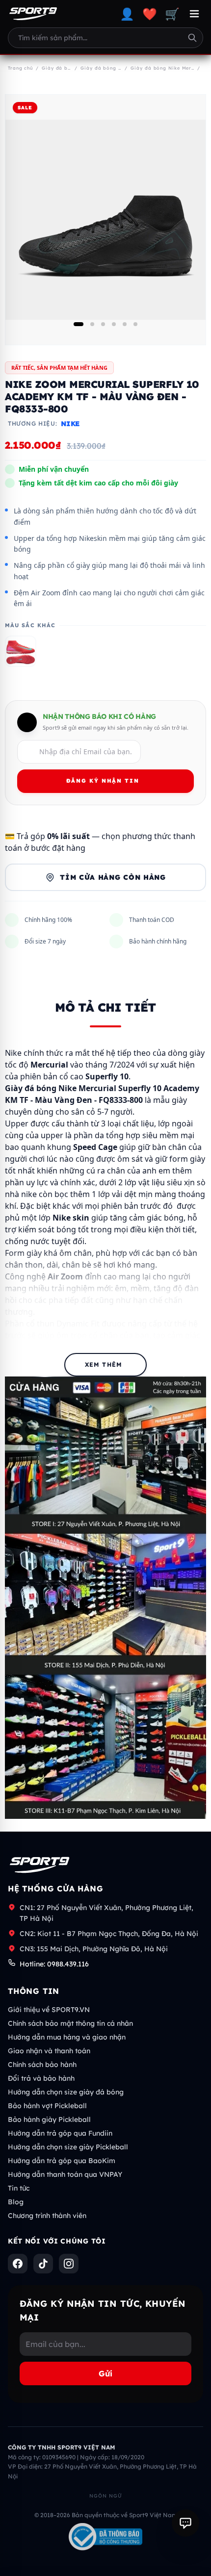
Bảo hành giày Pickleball (49, 2119)
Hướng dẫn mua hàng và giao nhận (67, 2037)
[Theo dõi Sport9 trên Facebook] (18, 2264)
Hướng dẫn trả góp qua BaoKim (62, 2161)
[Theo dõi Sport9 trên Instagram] (69, 2264)
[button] (79, 324)
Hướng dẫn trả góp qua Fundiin (60, 2133)
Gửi (105, 2373)
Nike (70, 424)
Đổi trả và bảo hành (41, 2078)
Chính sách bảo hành (42, 2065)
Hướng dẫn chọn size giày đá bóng (66, 2092)
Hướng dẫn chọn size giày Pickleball (68, 2147)
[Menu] (194, 14)
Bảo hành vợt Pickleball (47, 2106)
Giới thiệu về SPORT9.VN (49, 2010)
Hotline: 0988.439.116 (54, 1964)
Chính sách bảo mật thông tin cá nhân (70, 2023)
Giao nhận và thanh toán (49, 2051)
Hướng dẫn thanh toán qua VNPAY (65, 2174)
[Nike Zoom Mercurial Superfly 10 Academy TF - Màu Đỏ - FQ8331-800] (21, 651)
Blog (16, 2202)
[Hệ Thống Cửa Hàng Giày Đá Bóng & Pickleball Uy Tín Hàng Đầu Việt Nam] (33, 14)
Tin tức (19, 2188)
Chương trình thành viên (47, 2216)
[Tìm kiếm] (192, 38)
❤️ (150, 14)
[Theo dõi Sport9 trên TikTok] (43, 2264)
